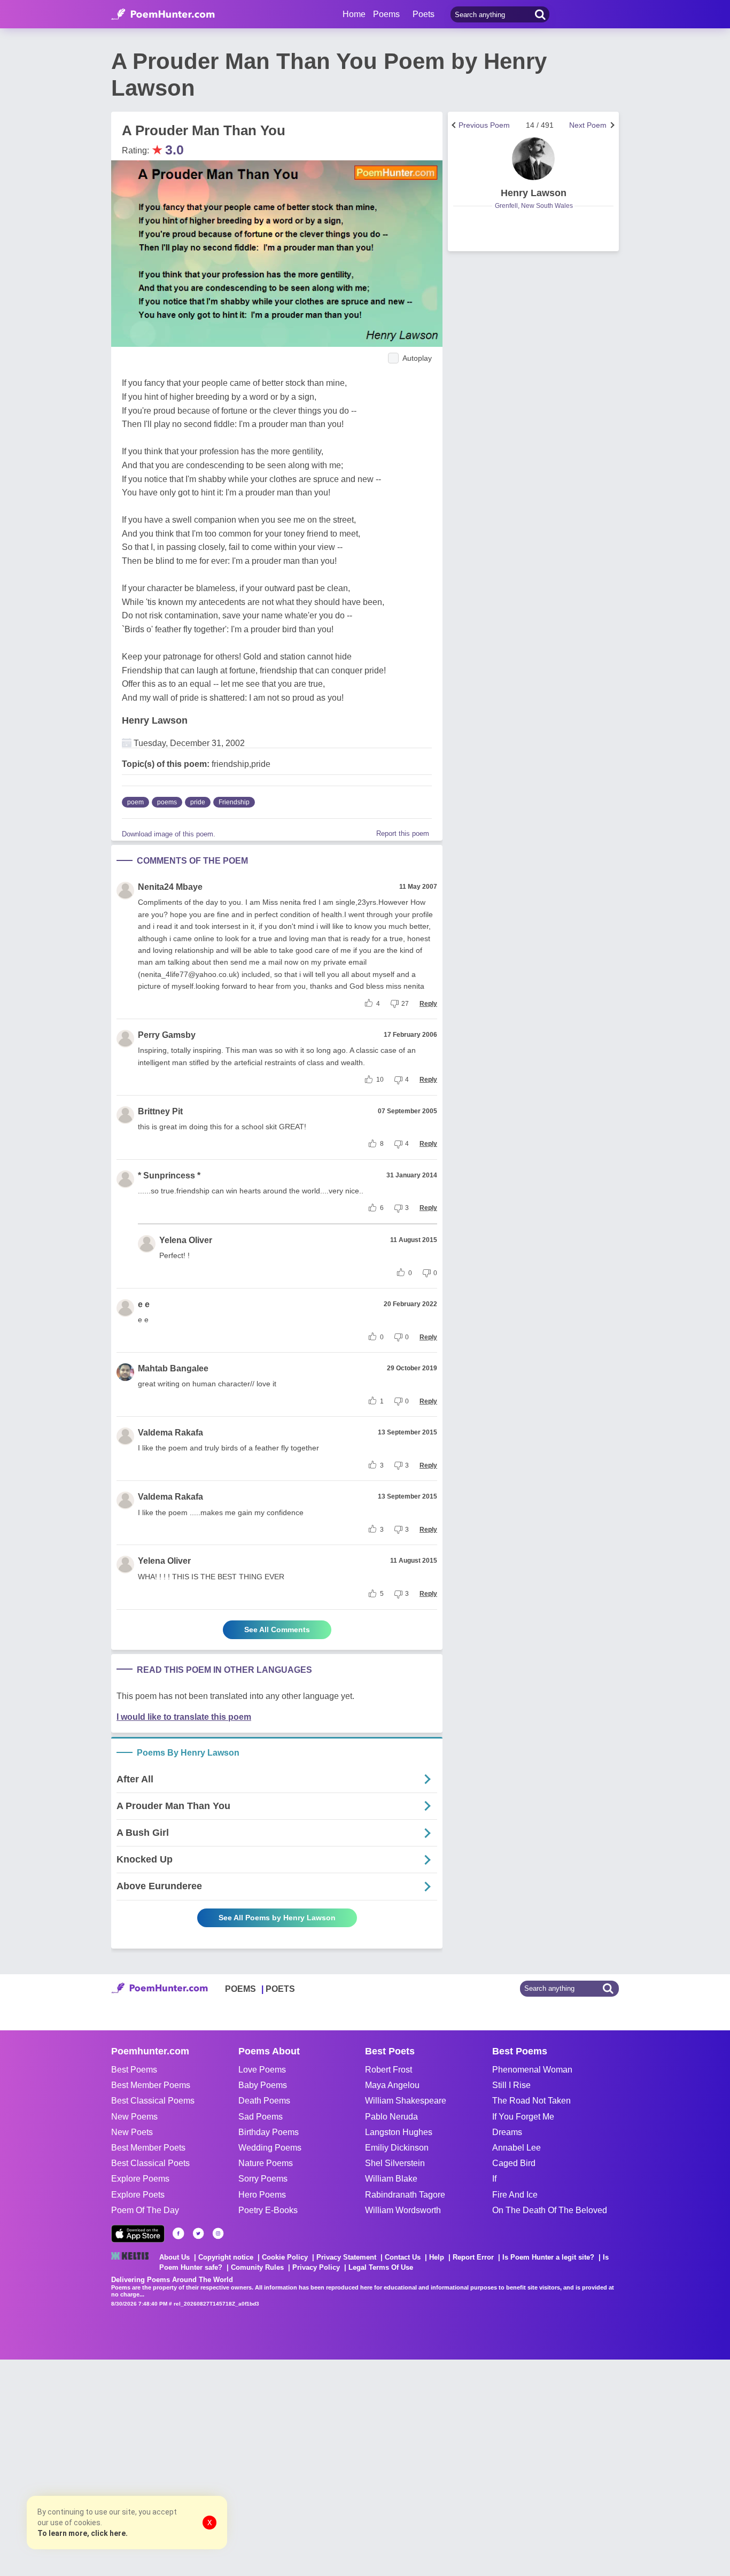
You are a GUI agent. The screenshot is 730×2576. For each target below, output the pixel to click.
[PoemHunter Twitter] (198, 2233)
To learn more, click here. (83, 2533)
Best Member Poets (148, 2148)
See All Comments (277, 1630)
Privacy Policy (316, 2267)
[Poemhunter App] (138, 2234)
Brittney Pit (160, 1111)
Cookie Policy (285, 2257)
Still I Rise (511, 2085)
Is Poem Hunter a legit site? (548, 2257)
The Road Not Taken (531, 2101)
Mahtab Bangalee (173, 1368)
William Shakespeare (406, 2101)
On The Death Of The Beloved (550, 2210)
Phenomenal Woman (532, 2070)
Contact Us (403, 2257)
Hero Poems (262, 2195)
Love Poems (262, 2070)
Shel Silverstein (395, 2163)
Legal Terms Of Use (381, 2267)
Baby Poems (263, 2085)
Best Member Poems (151, 2085)
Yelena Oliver (186, 1240)
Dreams (507, 2132)
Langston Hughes (399, 2132)
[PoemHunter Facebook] (178, 2233)
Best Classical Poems (153, 2101)
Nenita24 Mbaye (170, 887)
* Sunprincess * (169, 1176)
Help (437, 2257)
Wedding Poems (270, 2148)
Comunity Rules (257, 2267)
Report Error (473, 2257)
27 (405, 1004)
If (494, 2179)
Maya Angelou (392, 2085)
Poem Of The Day (145, 2210)
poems (167, 802)
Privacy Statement (346, 2257)
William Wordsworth (403, 2210)
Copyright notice (226, 2257)
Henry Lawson (155, 720)
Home (354, 14)
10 (380, 1080)
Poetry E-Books (268, 2210)
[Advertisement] (160, 2466)
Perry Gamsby (167, 1035)
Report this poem (403, 833)
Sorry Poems (263, 2179)
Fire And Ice (515, 2195)
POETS (280, 1989)
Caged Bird (514, 2163)
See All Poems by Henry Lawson (277, 1918)
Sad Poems (261, 2117)
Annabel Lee (517, 2148)
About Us (174, 2257)
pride (198, 802)
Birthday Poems (269, 2132)
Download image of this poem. (169, 834)
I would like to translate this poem (184, 1717)
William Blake (391, 2179)
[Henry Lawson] (533, 159)
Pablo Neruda (391, 2117)
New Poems (134, 2117)
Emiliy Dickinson (397, 2148)
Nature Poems (266, 2163)
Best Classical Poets (150, 2163)
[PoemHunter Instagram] (218, 2233)
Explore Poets (138, 2195)
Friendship (234, 802)
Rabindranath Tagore (405, 2195)
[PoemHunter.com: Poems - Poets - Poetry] (163, 14)
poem (135, 802)
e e (144, 1304)
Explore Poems (140, 2179)
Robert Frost (389, 2070)
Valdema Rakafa (170, 1433)
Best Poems (134, 2070)
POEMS (240, 1989)
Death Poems (264, 2101)
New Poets (132, 2132)
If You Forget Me (523, 2117)
